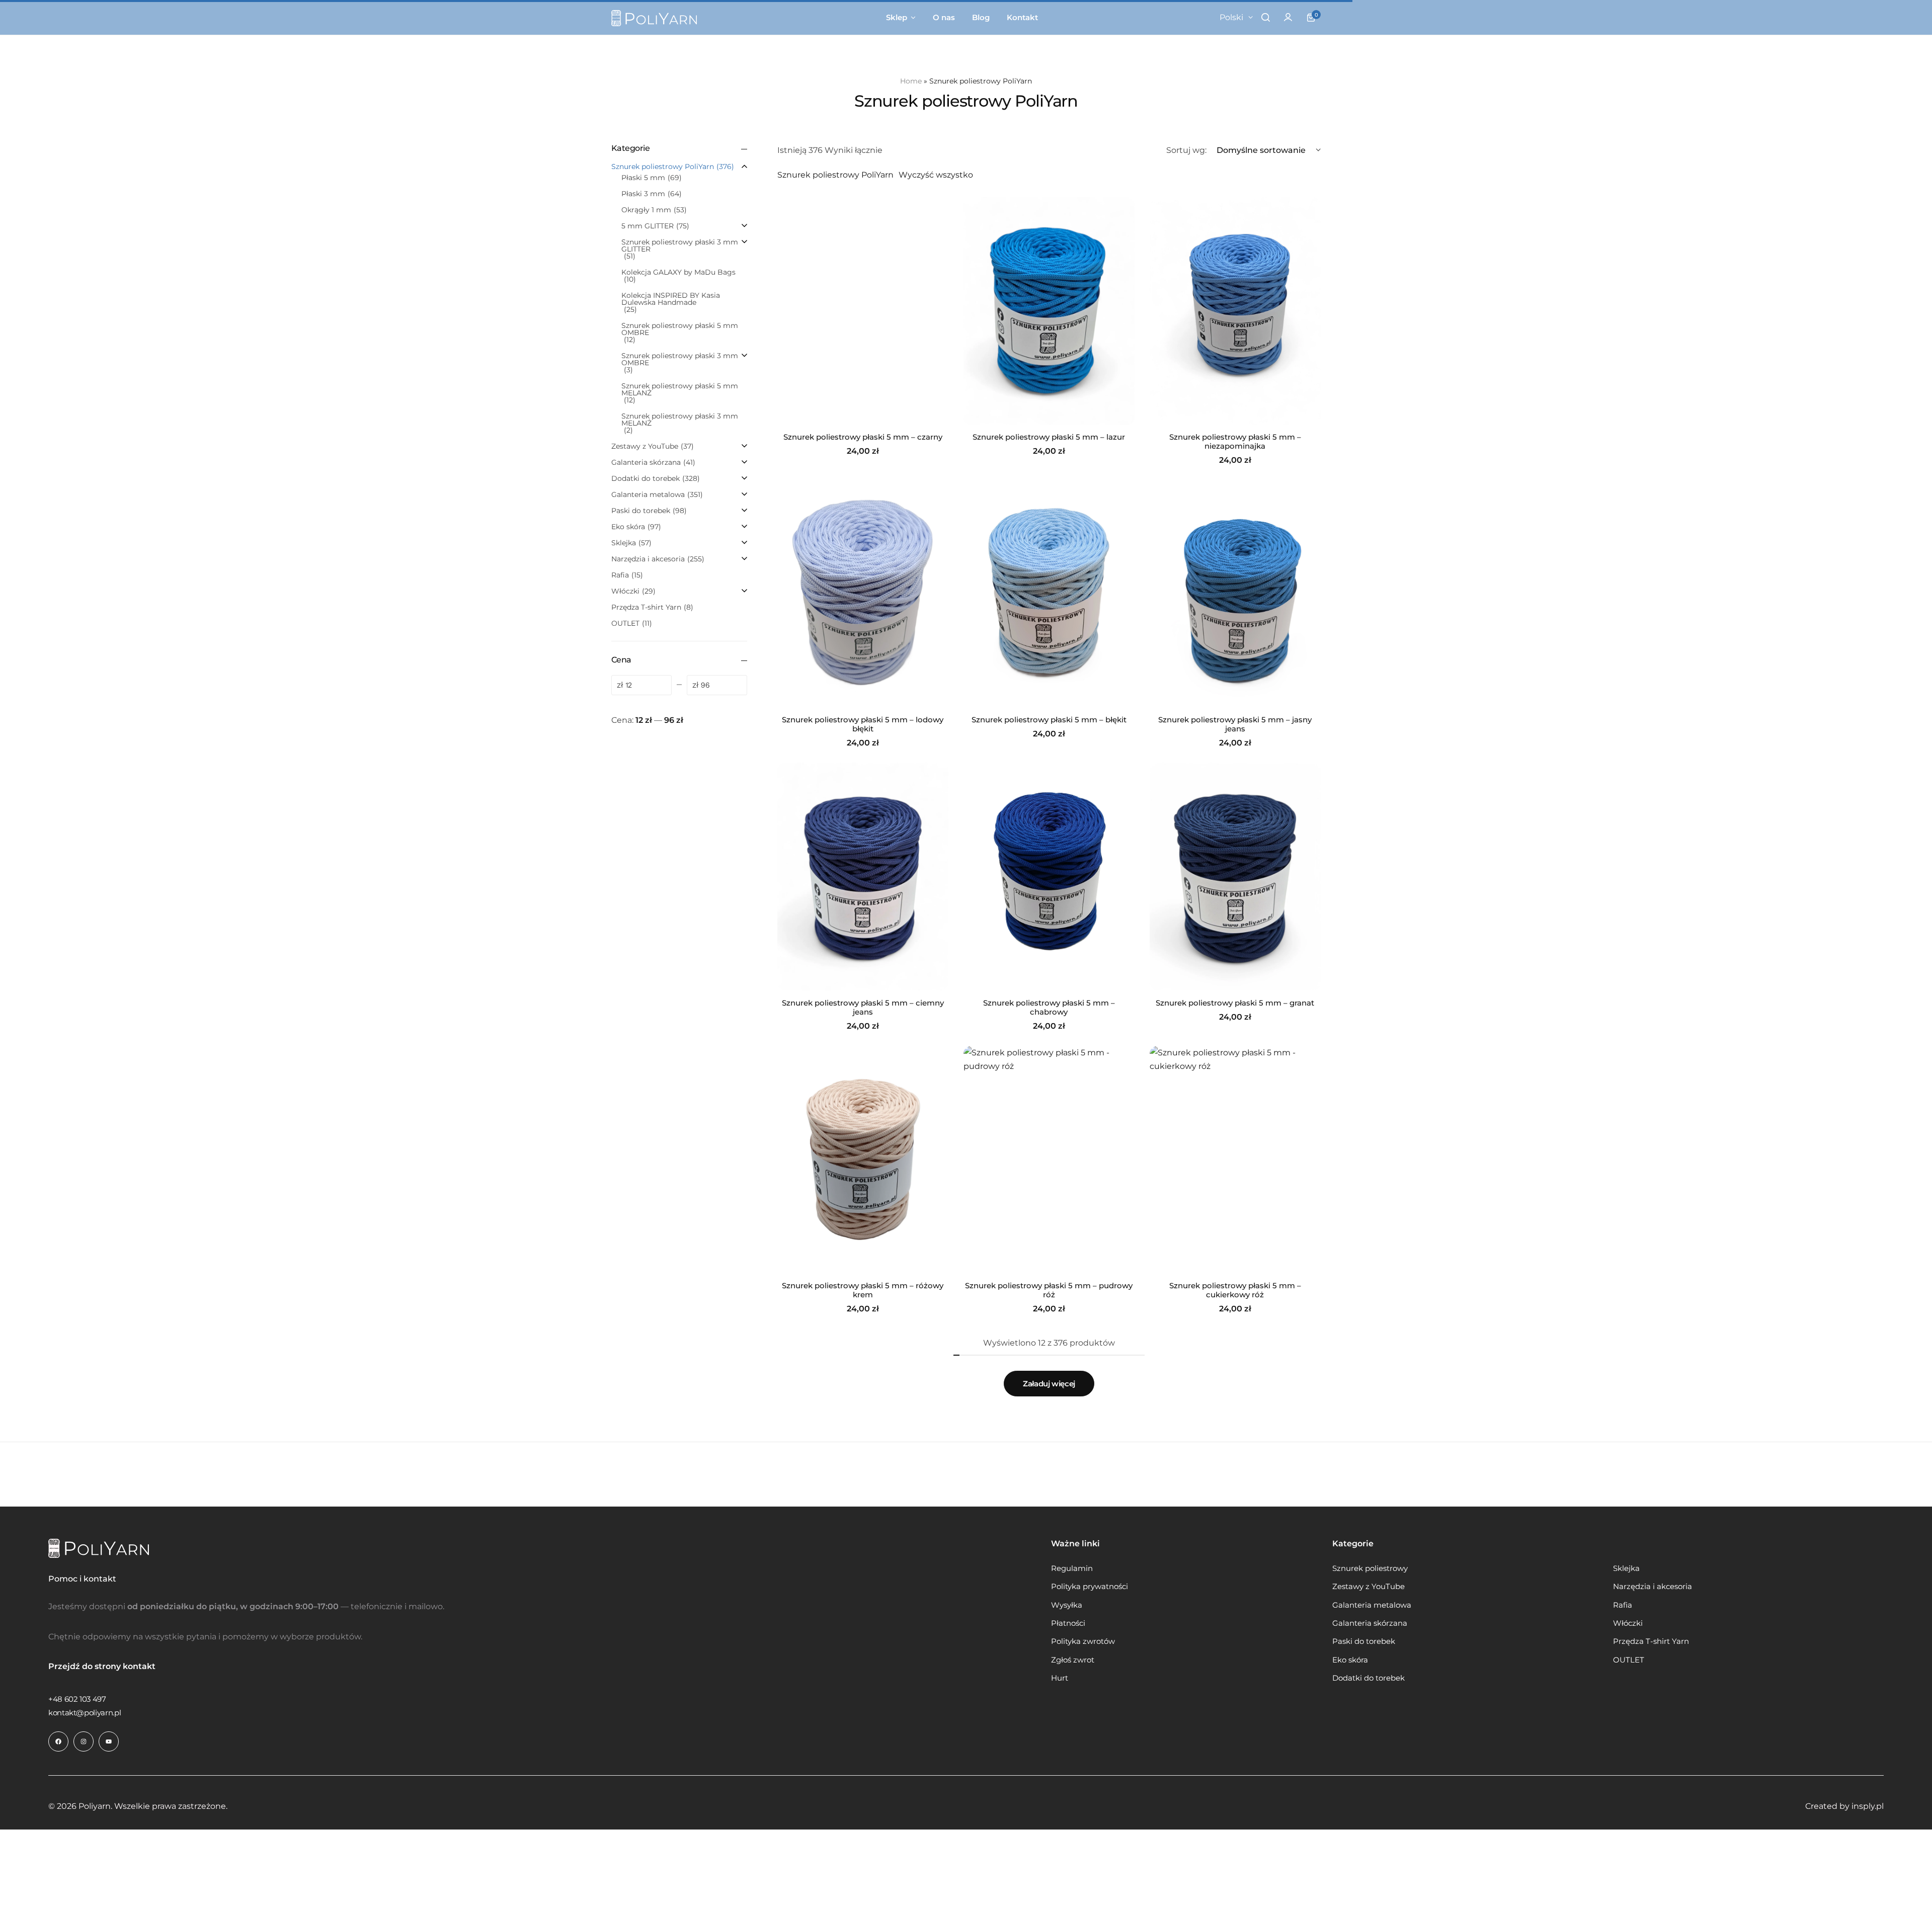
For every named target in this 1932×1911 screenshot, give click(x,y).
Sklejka (1626, 1568)
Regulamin (1072, 1568)
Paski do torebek (1364, 1641)
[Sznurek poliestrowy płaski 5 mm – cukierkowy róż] (1235, 1160)
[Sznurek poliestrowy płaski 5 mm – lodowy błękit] (863, 594)
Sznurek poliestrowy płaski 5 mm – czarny (863, 437)
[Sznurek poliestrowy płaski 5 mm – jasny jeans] (1235, 594)
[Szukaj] (1265, 18)
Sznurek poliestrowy (1370, 1568)
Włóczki (1628, 1623)
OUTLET (1629, 1660)
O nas (944, 17)
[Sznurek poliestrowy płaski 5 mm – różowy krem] (863, 1160)
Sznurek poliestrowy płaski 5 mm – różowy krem (863, 1290)
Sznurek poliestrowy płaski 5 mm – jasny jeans (1235, 724)
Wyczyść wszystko (936, 175)
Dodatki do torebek (1369, 1678)
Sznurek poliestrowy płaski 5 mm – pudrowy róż (1049, 1290)
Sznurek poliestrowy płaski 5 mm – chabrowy (1049, 1008)
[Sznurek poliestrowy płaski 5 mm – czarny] (863, 311)
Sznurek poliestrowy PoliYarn (835, 175)
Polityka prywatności (1090, 1587)
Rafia (1623, 1605)
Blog (981, 17)
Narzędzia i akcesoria (1653, 1587)
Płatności (1068, 1623)
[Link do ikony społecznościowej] (58, 1741)
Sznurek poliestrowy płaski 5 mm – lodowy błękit (863, 724)
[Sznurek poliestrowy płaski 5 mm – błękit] (1049, 594)
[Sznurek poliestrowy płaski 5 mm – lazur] (1049, 311)
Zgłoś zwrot (1073, 1660)
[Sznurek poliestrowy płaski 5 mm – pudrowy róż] (1049, 1160)
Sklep (897, 17)
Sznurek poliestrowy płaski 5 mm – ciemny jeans (863, 1008)
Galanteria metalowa (1372, 1605)
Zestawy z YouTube (1369, 1587)
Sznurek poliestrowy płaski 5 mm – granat (1235, 1003)
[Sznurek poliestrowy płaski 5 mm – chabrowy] (1049, 877)
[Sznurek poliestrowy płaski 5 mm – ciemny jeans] (863, 877)
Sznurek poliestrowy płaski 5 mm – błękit (1049, 720)
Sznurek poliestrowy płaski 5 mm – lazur (1049, 437)
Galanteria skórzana (1370, 1623)
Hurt (1060, 1678)
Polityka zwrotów (1083, 1641)
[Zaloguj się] (1288, 18)
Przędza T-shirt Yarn (1651, 1641)
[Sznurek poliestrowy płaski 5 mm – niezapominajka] (1235, 311)
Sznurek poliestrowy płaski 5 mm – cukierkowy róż (1235, 1290)
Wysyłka (1067, 1605)
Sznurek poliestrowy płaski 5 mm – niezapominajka (1235, 442)
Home (911, 81)
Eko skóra (1350, 1660)
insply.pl (1868, 1806)
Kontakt (1022, 17)
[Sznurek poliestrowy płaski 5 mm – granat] (1235, 877)
